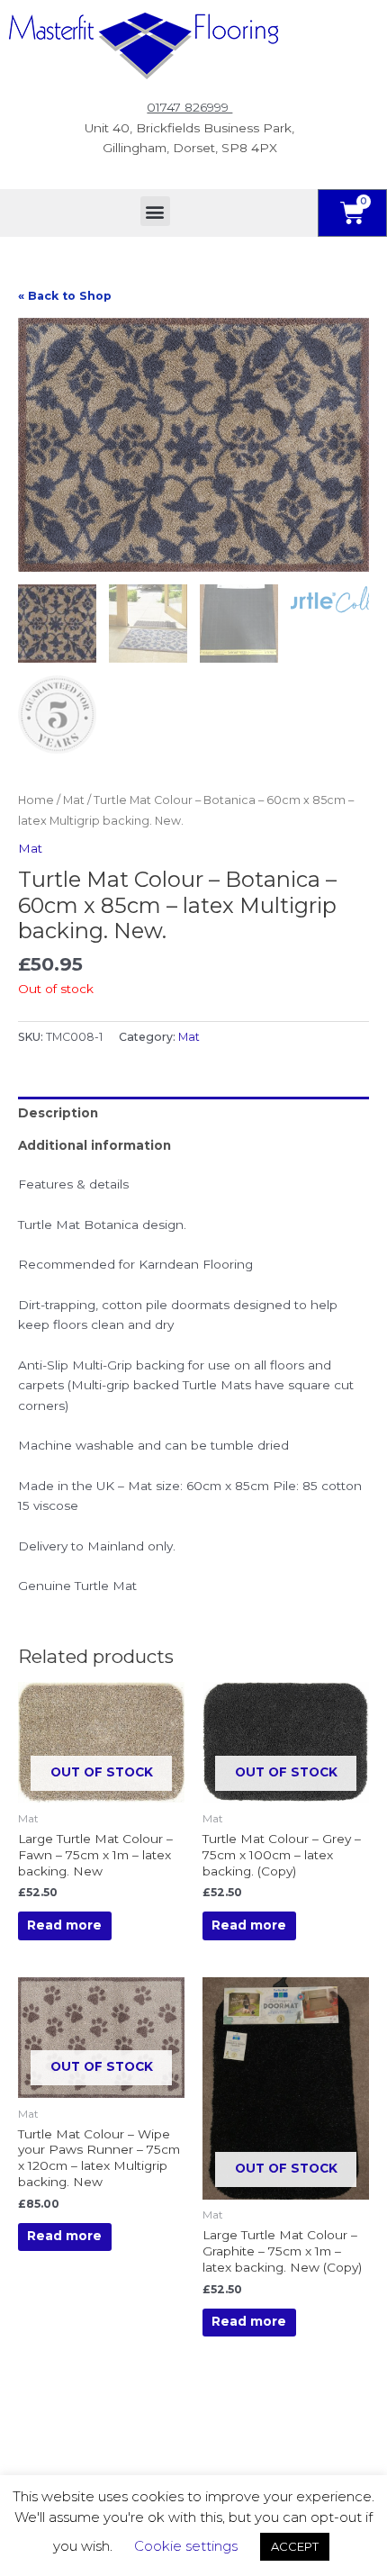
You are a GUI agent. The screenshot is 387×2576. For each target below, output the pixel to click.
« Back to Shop (65, 296)
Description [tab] (58, 1113)
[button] (155, 211)
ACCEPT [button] (295, 2546)
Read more (64, 1925)
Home (36, 800)
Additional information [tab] (94, 1145)
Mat (74, 800)
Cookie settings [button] (186, 2546)
